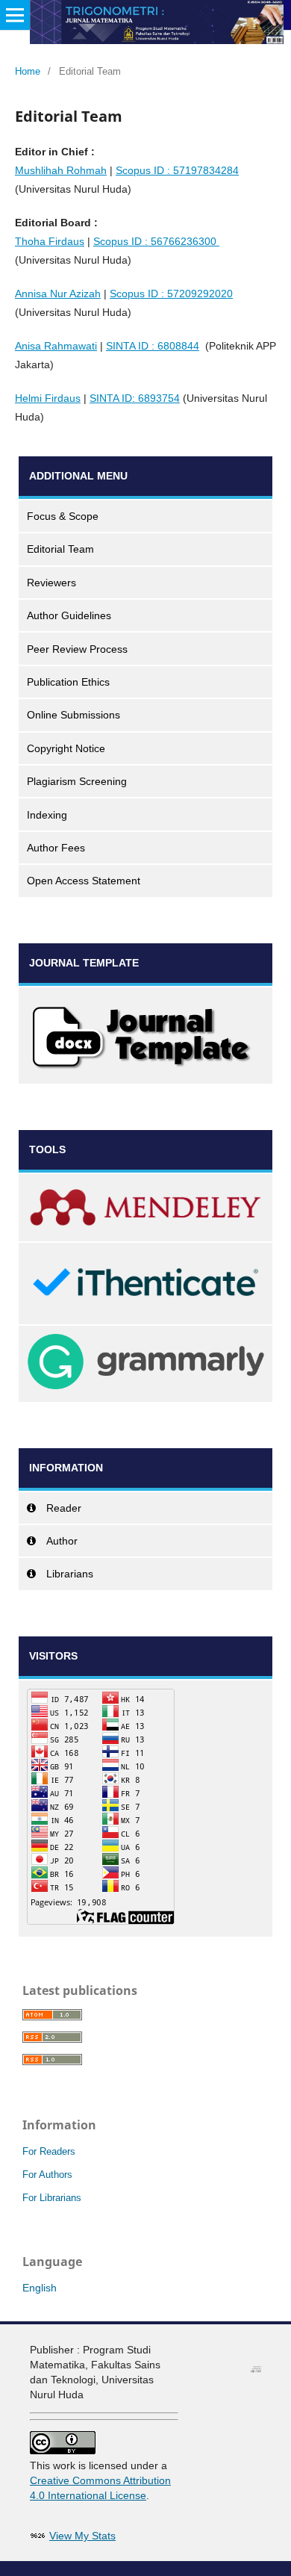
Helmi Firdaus (48, 398)
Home (28, 71)
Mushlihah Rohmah (61, 170)
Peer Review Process (77, 649)
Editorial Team (60, 549)
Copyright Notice (66, 748)
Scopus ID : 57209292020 (171, 294)
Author (62, 1541)
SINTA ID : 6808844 (153, 346)
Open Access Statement (84, 881)
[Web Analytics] (38, 2536)
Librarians (70, 1574)
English (40, 2288)
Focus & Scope (63, 516)
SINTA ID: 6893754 (135, 398)
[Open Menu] (15, 15)
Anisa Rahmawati (56, 346)
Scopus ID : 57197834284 (177, 170)
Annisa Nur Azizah (58, 294)
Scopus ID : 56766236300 (156, 241)
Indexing (47, 815)
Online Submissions (73, 715)
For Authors (47, 2175)
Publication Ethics (68, 682)
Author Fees (56, 848)
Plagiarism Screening (77, 781)
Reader (64, 1508)
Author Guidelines (69, 615)
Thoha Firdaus (50, 241)
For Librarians (52, 2198)
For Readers (49, 2151)
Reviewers (51, 583)
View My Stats (82, 2536)
